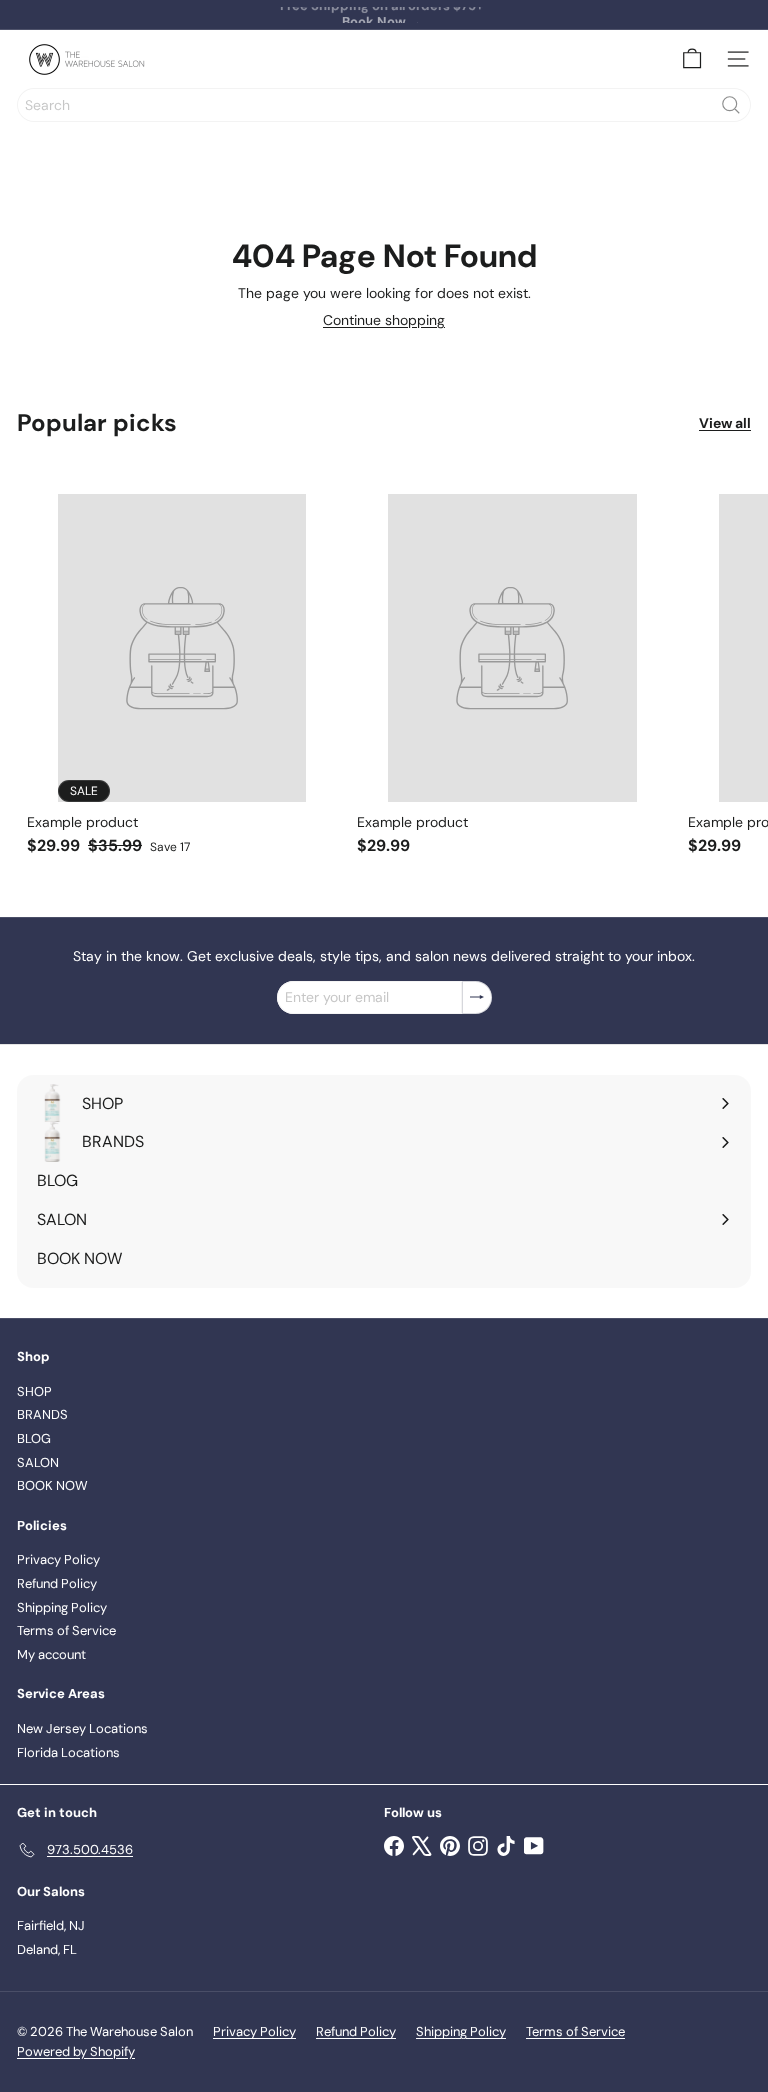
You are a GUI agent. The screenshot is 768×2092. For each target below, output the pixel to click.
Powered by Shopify (76, 2051)
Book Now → (382, 14)
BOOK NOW (52, 1485)
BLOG (34, 1438)
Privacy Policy (58, 1559)
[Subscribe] (477, 997)
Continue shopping (384, 320)
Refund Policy (57, 1583)
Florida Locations (68, 1752)
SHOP (34, 1391)
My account (51, 1654)
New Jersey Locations (82, 1728)
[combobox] (384, 105)
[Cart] (692, 59)
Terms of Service (66, 1630)
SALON (38, 1462)
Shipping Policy (62, 1607)
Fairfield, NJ (51, 1925)
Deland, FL (47, 1949)
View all (725, 423)
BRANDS (42, 1414)
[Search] (731, 105)
